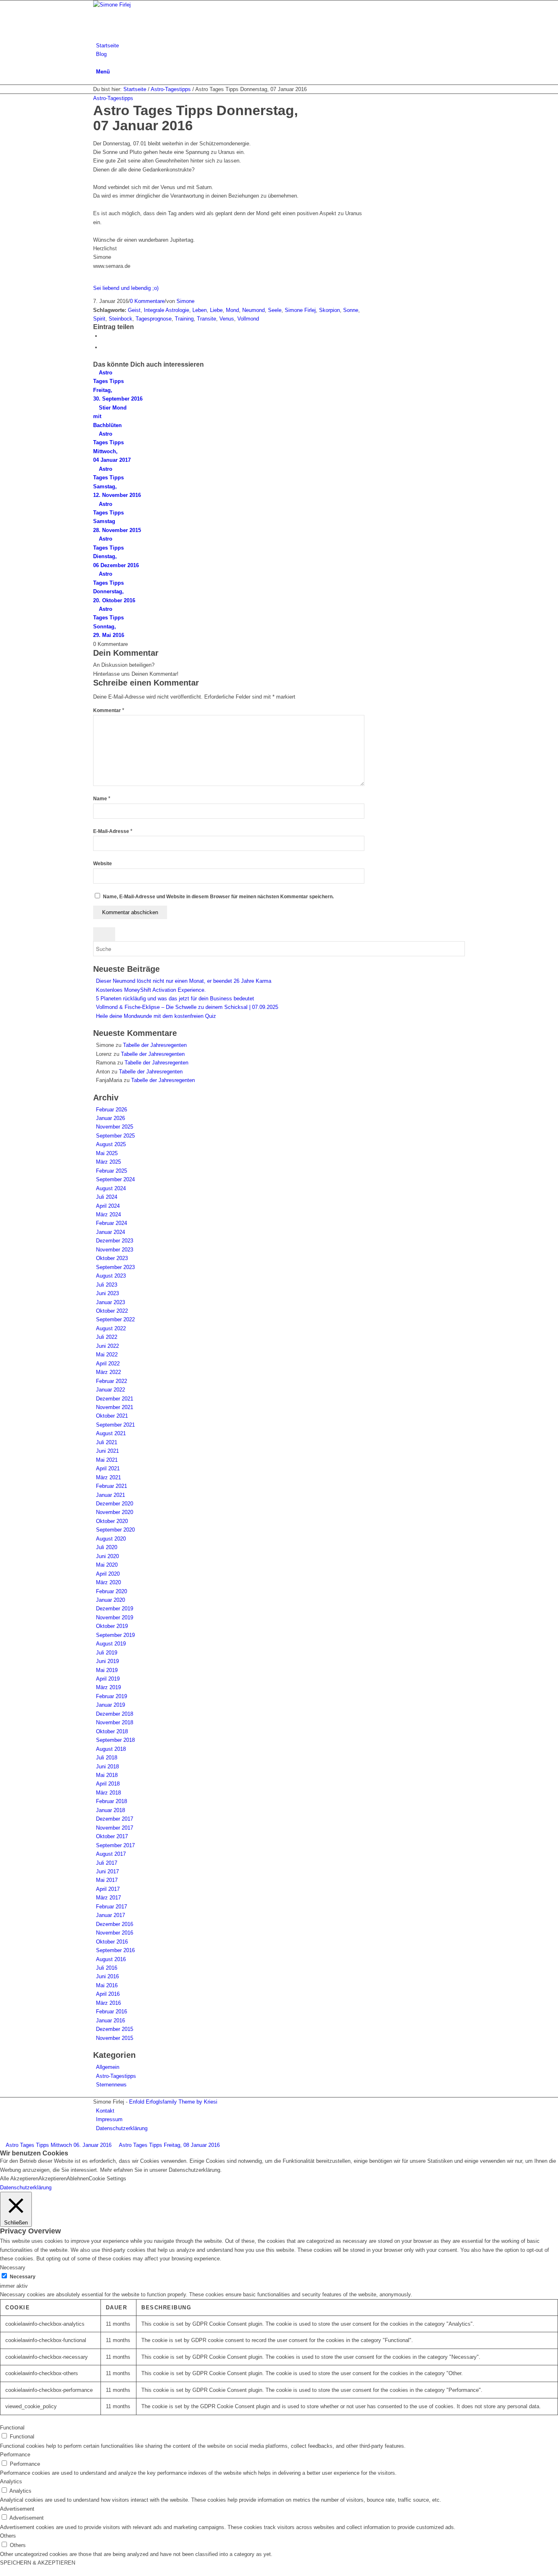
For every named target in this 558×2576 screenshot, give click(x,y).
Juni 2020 (107, 1556)
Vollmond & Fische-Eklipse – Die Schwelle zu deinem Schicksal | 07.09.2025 (187, 1007)
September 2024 (115, 1179)
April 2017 (108, 1889)
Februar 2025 (112, 1171)
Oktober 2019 (112, 1626)
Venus (227, 319)
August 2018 (111, 1749)
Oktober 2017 (112, 1836)
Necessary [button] (13, 2268)
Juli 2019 (107, 1653)
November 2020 (115, 1512)
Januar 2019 (110, 1705)
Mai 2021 (107, 1460)
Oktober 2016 (112, 1942)
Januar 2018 (110, 1810)
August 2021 (111, 1433)
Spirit (99, 319)
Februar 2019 (112, 1696)
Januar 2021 (110, 1495)
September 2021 (115, 1425)
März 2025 (108, 1162)
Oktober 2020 (112, 1521)
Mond (232, 310)
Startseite (135, 89)
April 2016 (108, 1994)
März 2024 (108, 1215)
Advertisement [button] (17, 2509)
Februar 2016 (112, 2012)
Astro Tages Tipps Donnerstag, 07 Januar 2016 (195, 118)
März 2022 (108, 1372)
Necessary (23, 2277)
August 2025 (111, 1144)
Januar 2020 (110, 1600)
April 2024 (108, 1206)
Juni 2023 (107, 1293)
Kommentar (109, 710)
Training (184, 319)
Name (102, 799)
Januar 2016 (110, 2021)
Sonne (351, 310)
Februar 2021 (112, 1486)
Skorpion (329, 310)
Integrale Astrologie (166, 310)
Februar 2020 (112, 1591)
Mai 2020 (107, 1565)
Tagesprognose (154, 319)
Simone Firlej (300, 310)
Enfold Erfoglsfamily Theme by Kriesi (173, 2102)
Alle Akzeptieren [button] (19, 2179)
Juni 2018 (107, 1767)
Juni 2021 (107, 1451)
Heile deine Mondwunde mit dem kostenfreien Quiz (156, 1016)
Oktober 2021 (112, 1416)
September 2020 (115, 1530)
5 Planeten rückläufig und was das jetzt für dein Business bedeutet (175, 999)
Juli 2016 (107, 1968)
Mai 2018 (107, 1775)
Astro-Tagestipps (171, 89)
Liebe (216, 310)
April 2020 (108, 1574)
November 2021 (115, 1407)
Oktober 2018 (112, 1731)
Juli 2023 (107, 1285)
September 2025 (115, 1136)
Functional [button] (12, 2428)
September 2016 (115, 1950)
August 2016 (111, 1959)
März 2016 (108, 2003)
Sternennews (111, 2085)
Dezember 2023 (115, 1241)
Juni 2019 (107, 1661)
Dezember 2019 (115, 1609)
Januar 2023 (110, 1302)
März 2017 (108, 1898)
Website (103, 864)
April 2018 (108, 1784)
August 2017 (111, 1854)
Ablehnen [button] (78, 2179)
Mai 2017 (107, 1880)
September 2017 (115, 1845)
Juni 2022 (107, 1346)
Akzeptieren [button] (52, 2179)
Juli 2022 (107, 1337)
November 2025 (115, 1127)
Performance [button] (15, 2455)
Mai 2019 (107, 1670)
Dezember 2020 (115, 1504)
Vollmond (248, 319)
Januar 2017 (110, 1915)
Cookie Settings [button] (107, 2179)
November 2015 (115, 2038)
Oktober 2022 (112, 1311)
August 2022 (111, 1328)
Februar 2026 (112, 1110)
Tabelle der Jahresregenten (155, 1045)
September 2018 (115, 1740)
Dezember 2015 (115, 2029)
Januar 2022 (110, 1390)
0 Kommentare (147, 301)
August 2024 (111, 1188)
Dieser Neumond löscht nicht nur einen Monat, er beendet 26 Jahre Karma (184, 981)
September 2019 (115, 1635)
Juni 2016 (107, 1976)
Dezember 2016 (115, 1924)
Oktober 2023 (112, 1258)
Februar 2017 (112, 1907)
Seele (275, 310)
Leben (200, 310)
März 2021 (108, 1477)
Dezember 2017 (115, 1819)
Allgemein (108, 2067)
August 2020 (111, 1539)
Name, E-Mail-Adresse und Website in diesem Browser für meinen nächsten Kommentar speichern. (218, 897)
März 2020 (108, 1582)
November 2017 (115, 1828)
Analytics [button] (11, 2481)
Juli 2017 (107, 1863)
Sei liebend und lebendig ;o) (126, 288)
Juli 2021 (107, 1442)
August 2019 (111, 1644)
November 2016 (115, 1933)
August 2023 (111, 1276)
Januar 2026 (110, 1118)
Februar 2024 (112, 1223)
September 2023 (115, 1267)
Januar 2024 (110, 1232)
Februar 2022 (112, 1381)
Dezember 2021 (115, 1399)
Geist (134, 310)
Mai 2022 (107, 1355)
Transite (206, 319)
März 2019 (108, 1687)
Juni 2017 (107, 1871)
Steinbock (121, 319)
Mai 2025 (107, 1153)
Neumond (253, 310)
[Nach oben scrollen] (2, 2572)
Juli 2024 (107, 1197)
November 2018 (115, 1722)
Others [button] (8, 2536)
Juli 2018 (107, 1758)
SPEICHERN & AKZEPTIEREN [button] (38, 2563)
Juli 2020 (107, 1547)
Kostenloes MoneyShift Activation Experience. (151, 990)
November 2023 (115, 1250)
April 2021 (108, 1468)
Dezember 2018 (115, 1714)
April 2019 (108, 1679)
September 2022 (115, 1319)
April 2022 (108, 1364)
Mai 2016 (107, 1985)
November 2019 (115, 1618)
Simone (185, 301)
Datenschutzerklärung (26, 2187)
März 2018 (108, 1793)
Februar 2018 (112, 1801)
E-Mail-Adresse (113, 831)
